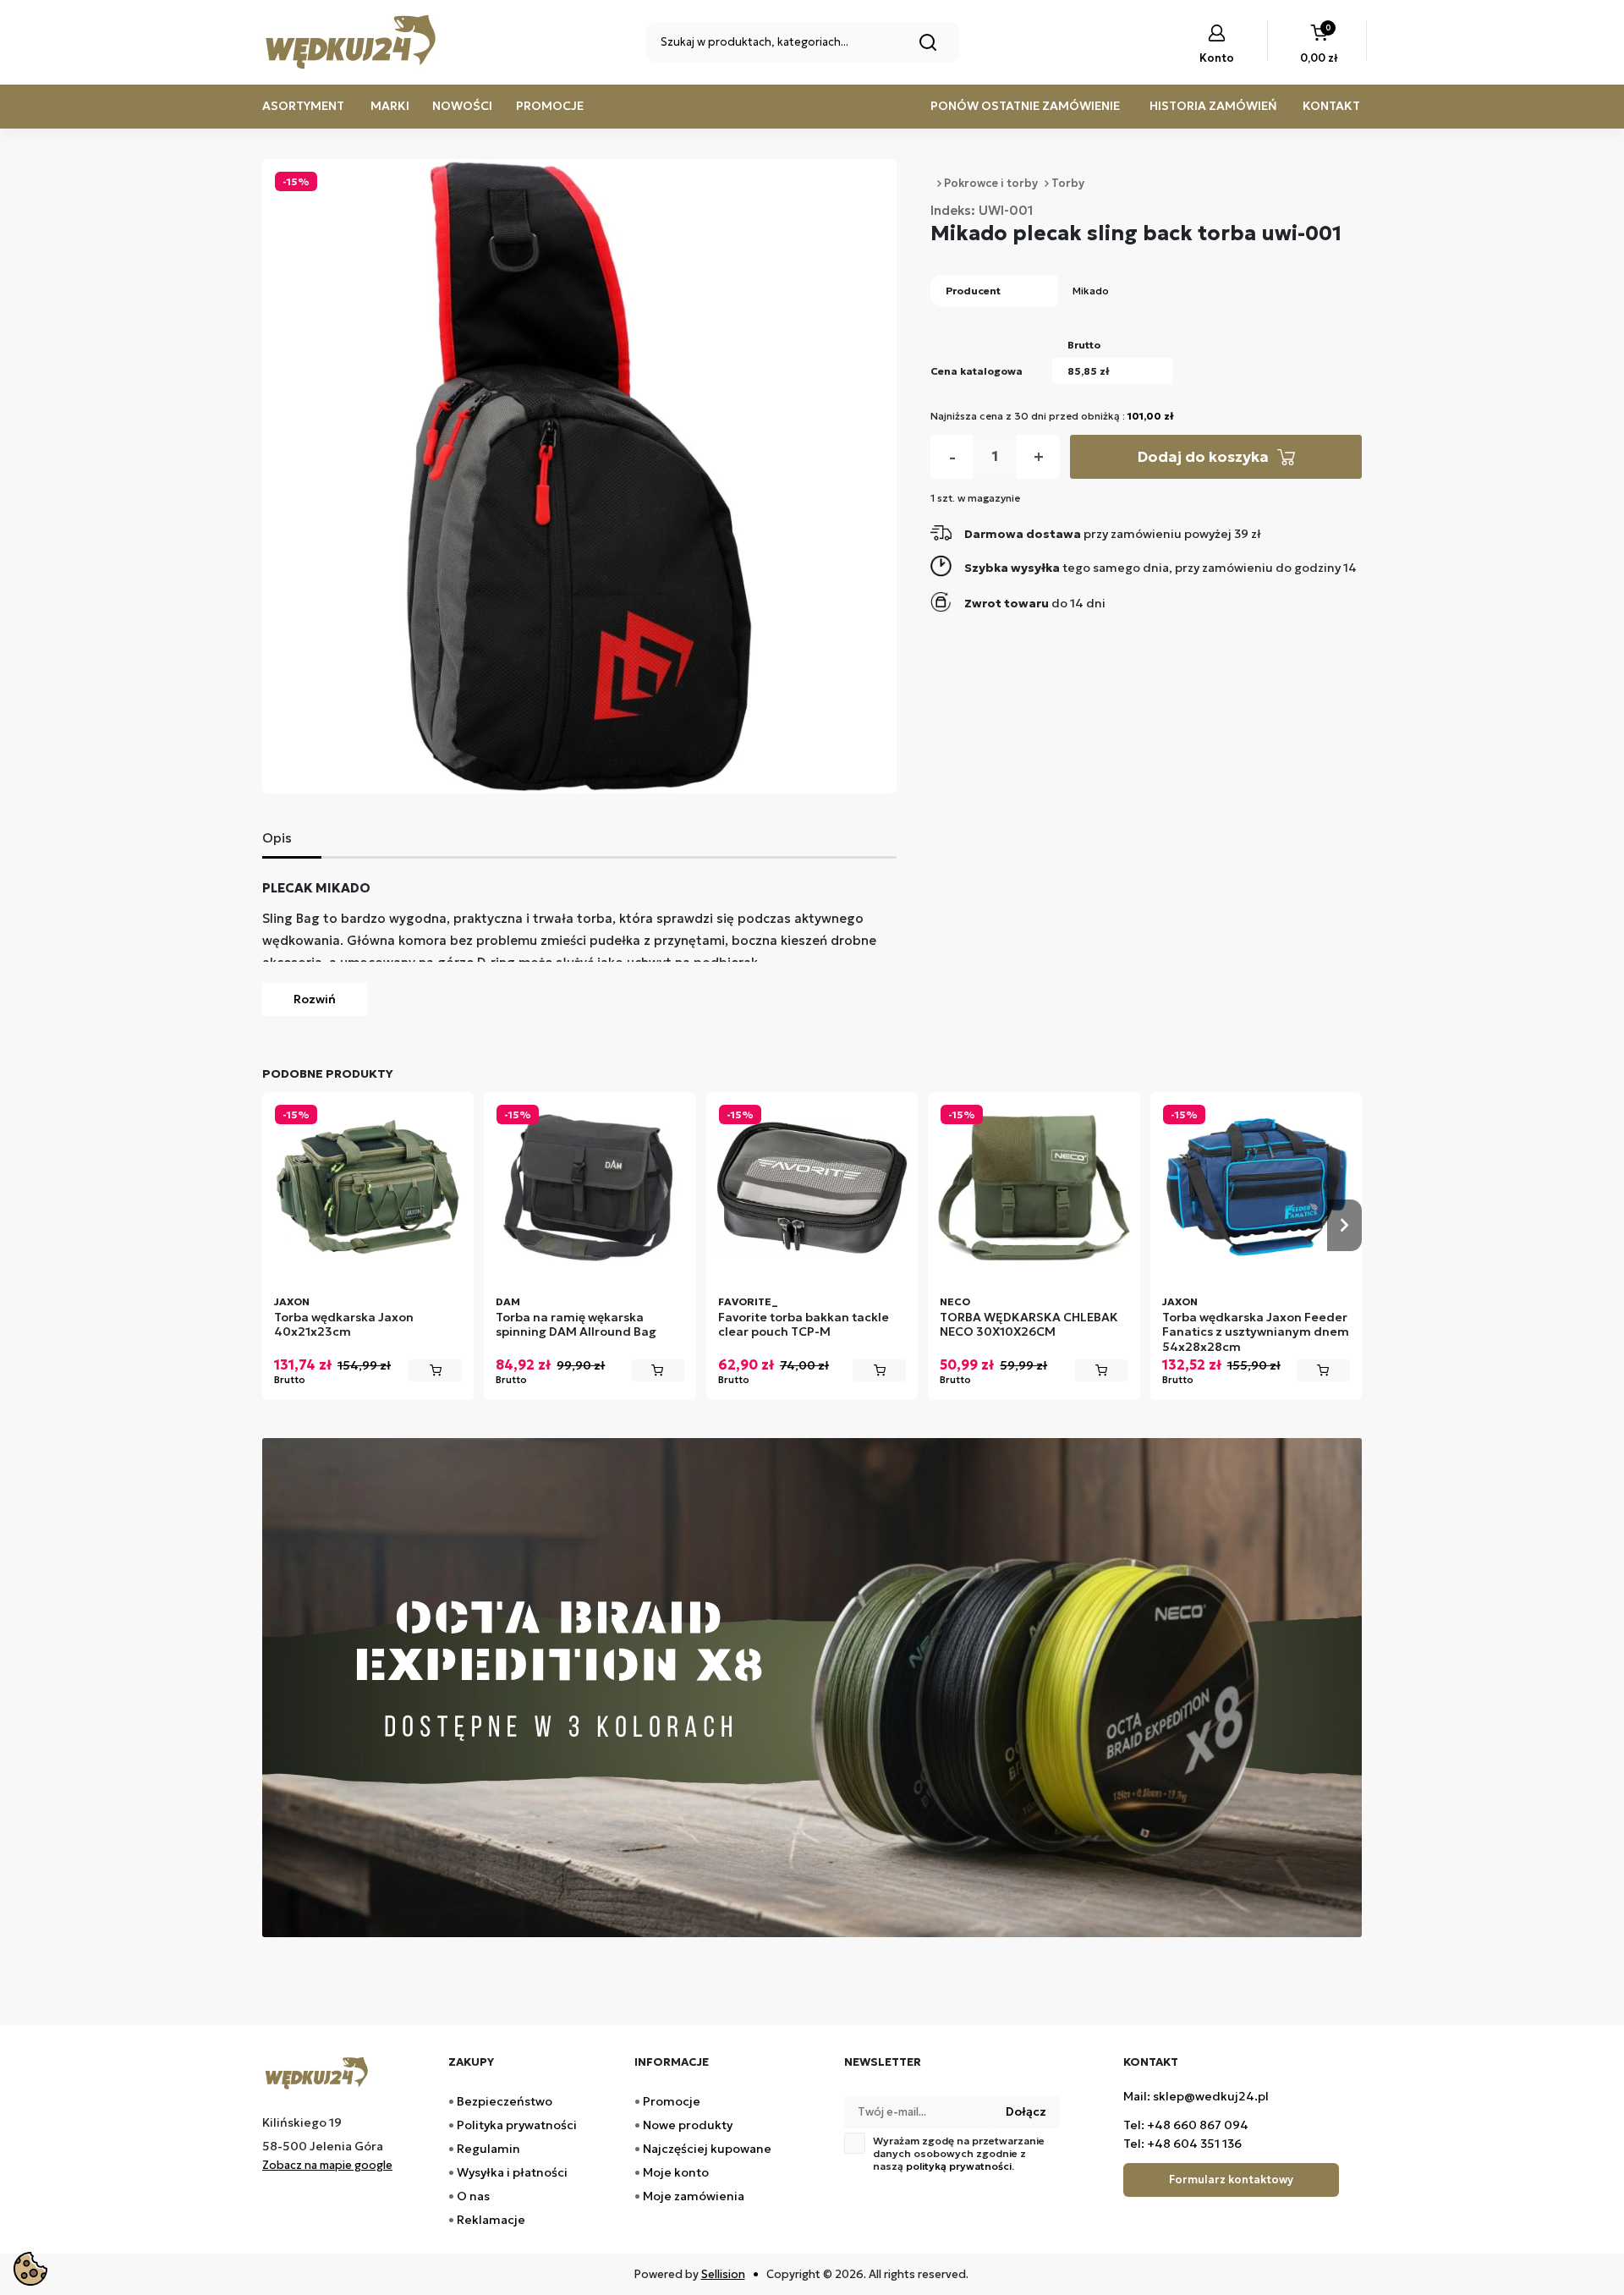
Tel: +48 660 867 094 (1186, 2125)
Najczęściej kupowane (707, 2149)
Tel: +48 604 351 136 (1182, 2144)
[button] (1319, 46)
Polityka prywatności (517, 2125)
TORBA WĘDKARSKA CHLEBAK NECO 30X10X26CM (1029, 1325)
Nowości (462, 106)
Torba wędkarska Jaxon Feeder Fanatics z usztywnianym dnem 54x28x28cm (1256, 1332)
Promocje (550, 106)
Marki (390, 106)
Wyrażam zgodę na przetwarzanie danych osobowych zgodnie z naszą (959, 2153)
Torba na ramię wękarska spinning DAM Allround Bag (576, 1325)
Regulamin (488, 2149)
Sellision (723, 2274)
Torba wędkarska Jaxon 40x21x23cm (344, 1325)
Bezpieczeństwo (505, 2101)
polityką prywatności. (960, 2166)
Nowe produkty (688, 2125)
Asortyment (303, 106)
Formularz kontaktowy (1231, 2180)
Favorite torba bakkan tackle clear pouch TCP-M (804, 1325)
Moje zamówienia (694, 2196)
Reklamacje (491, 2220)
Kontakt (1331, 106)
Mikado (1091, 291)
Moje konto (676, 2172)
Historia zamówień (1213, 106)
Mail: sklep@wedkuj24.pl (1196, 2096)
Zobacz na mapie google (327, 2165)
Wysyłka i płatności (512, 2172)
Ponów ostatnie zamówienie (1025, 106)
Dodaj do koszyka (1203, 456)
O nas (473, 2196)
